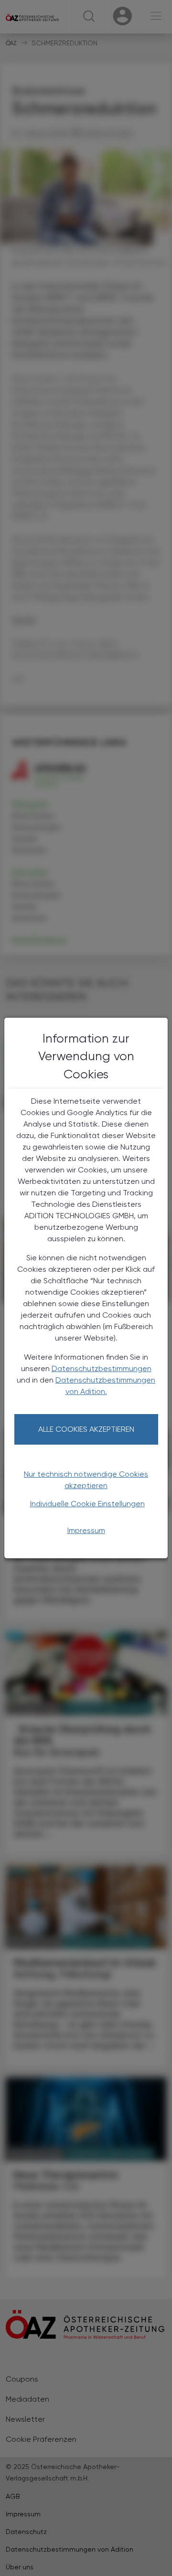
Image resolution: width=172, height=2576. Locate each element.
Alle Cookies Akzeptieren (86, 1429)
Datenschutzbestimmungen (102, 1368)
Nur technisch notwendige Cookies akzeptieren (86, 1480)
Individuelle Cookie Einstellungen (87, 1504)
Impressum (86, 1530)
